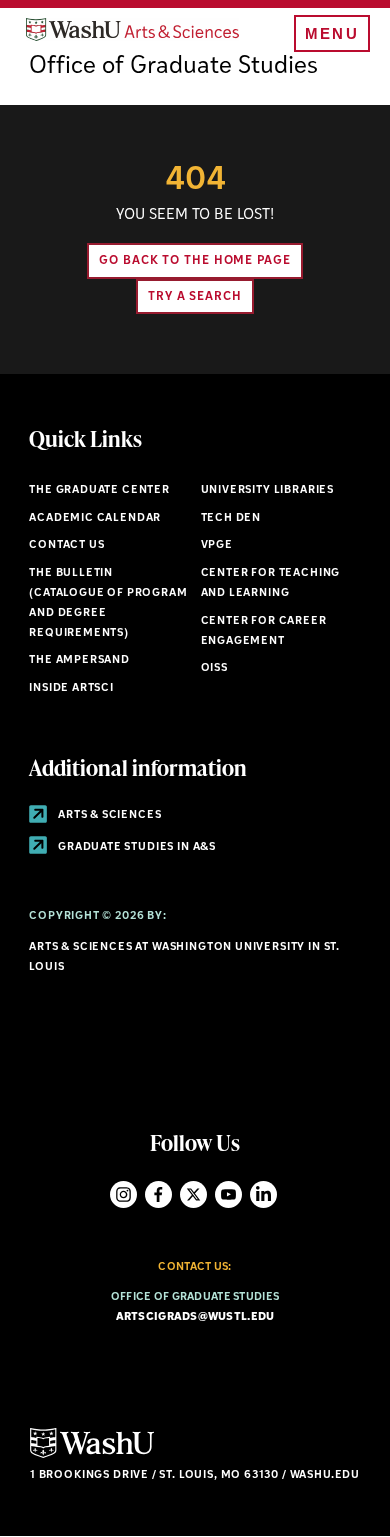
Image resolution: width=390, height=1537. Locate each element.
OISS (214, 668)
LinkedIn (263, 1194)
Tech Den (231, 518)
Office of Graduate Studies (173, 67)
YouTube (228, 1194)
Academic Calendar (95, 518)
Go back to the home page (195, 261)
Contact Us (66, 545)
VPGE (217, 545)
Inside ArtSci (71, 688)
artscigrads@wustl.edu (195, 1317)
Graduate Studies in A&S (135, 847)
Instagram (123, 1194)
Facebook (158, 1194)
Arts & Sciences (108, 815)
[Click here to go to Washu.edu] (92, 1455)
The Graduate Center (99, 490)
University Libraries (268, 490)
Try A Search (195, 297)
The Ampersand (79, 660)
